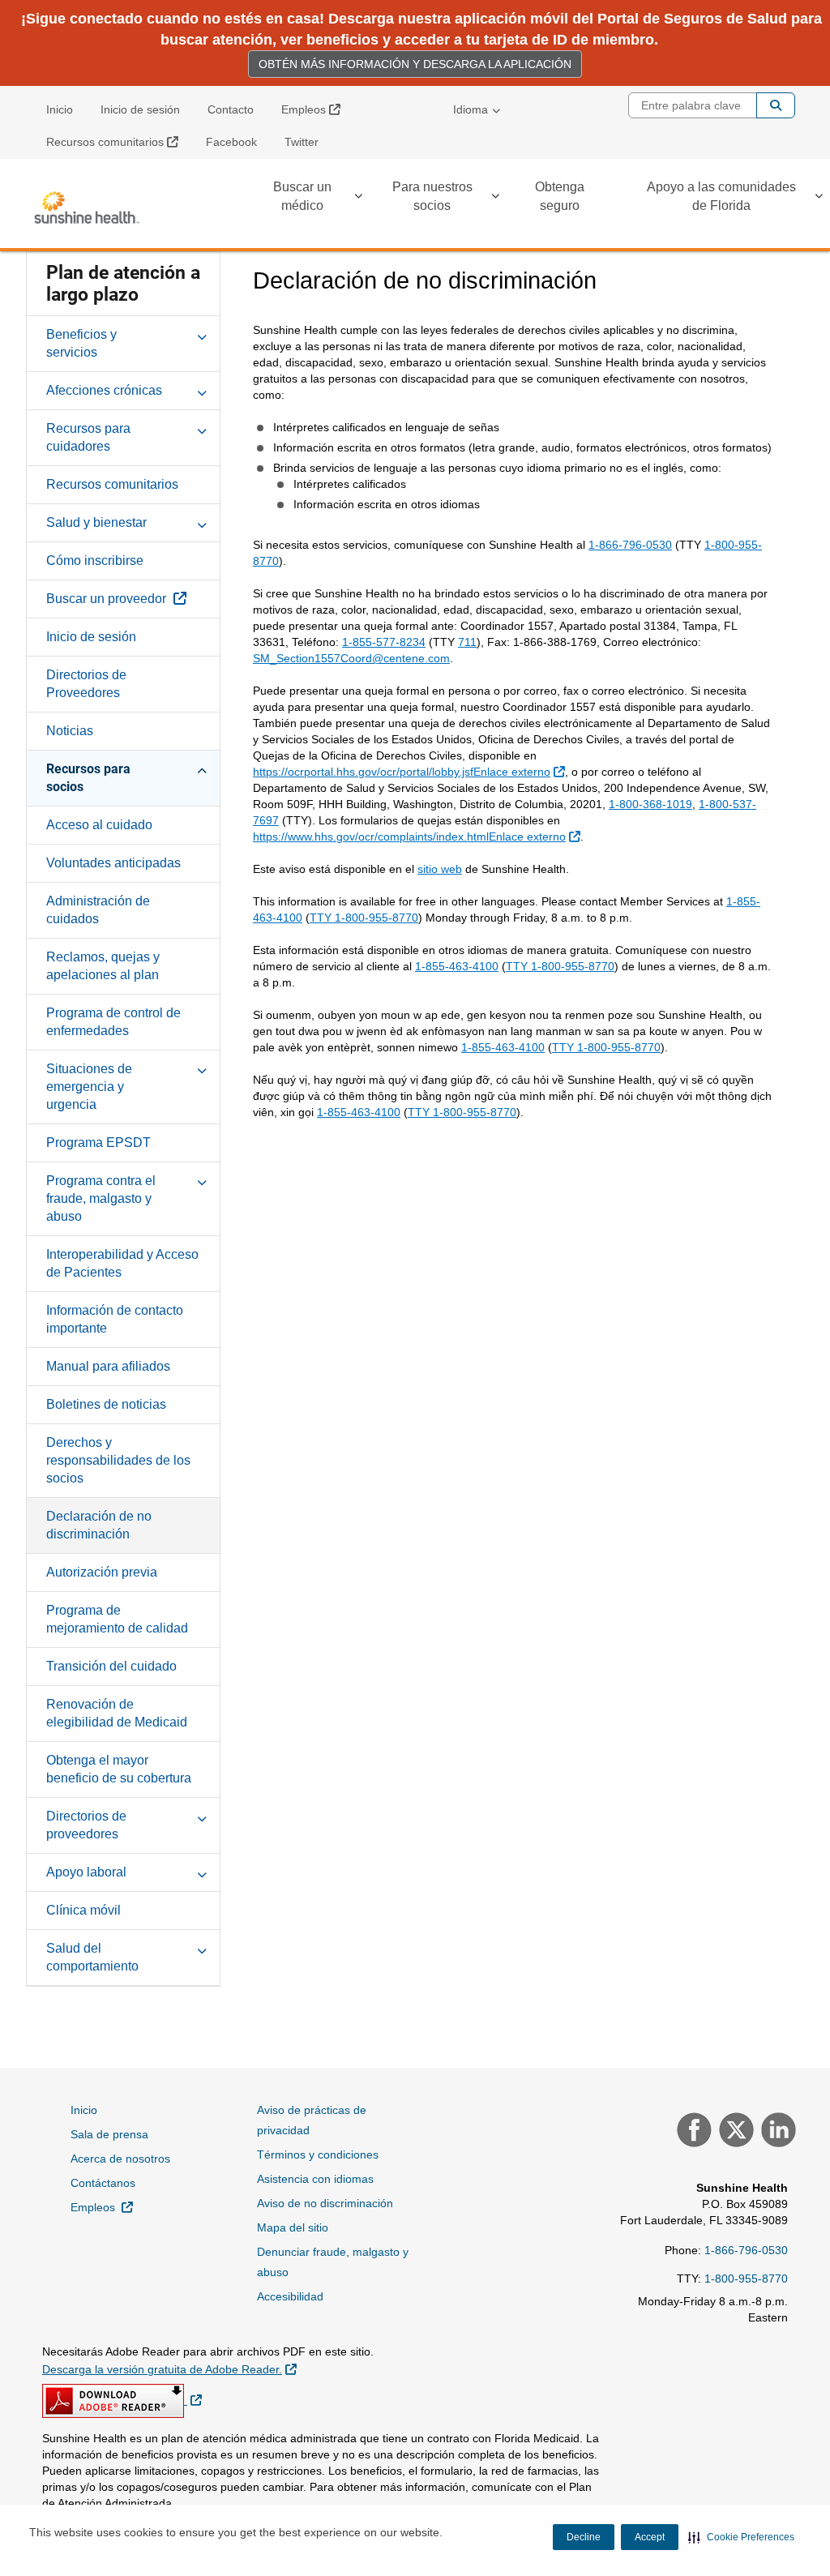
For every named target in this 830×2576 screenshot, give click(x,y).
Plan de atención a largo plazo (123, 284)
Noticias (70, 731)
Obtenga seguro (560, 196)
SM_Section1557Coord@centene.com (351, 658)
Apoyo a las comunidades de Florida (721, 196)
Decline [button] (584, 2537)
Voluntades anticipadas (113, 863)
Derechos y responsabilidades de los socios (118, 1460)
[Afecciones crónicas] (202, 390)
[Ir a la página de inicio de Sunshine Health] (87, 208)
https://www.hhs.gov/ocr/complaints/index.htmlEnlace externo (419, 836)
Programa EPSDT (98, 1143)
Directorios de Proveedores (86, 684)
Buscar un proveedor (133, 598)
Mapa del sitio (293, 2227)
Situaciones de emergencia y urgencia (89, 1087)
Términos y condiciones (318, 2155)
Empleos (317, 109)
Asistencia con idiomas (315, 2179)
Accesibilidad (290, 2296)
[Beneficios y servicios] (202, 334)
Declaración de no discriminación (99, 1525)
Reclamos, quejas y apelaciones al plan (103, 966)
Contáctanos (103, 2183)
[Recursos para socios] (202, 768)
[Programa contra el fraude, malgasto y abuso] (202, 1180)
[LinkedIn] (777, 2132)
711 (467, 642)
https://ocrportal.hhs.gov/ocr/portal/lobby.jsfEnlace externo (411, 771)
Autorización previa (102, 1572)
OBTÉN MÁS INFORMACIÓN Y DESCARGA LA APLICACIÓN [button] (415, 64)
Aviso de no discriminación (325, 2203)
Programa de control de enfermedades (113, 1022)
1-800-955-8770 (746, 2279)
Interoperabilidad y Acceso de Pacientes (122, 1263)
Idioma (471, 109)
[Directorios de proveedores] (202, 1816)
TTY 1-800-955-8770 (364, 918)
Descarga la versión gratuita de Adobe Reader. (169, 2369)
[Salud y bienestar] (202, 522)
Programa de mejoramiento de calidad (117, 1619)
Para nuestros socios (432, 196)
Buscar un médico (302, 196)
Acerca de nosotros (120, 2159)
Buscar (776, 105)
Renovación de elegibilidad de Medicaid (117, 1713)
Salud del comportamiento (92, 1957)
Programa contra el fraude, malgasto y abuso (101, 1198)
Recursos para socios (88, 778)
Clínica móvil (83, 1910)
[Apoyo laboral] (202, 1872)
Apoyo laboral (86, 1872)
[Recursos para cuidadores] (202, 428)
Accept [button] (650, 2537)
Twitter (302, 142)
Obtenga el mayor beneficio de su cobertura (119, 1769)
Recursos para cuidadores (88, 437)
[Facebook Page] (692, 2132)
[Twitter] (734, 2132)
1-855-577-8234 (384, 642)
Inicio (60, 109)
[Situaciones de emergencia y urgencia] (202, 1068)
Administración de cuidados (98, 910)
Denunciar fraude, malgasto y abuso (333, 2262)
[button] (741, 2537)
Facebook (231, 142)
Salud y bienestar (96, 522)
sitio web (440, 869)
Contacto (231, 109)
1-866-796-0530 (630, 545)
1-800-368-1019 (650, 804)
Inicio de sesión (140, 109)
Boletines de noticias (106, 1404)
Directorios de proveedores (86, 1825)
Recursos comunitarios (118, 141)
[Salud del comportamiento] (202, 1948)
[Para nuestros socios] (495, 199)
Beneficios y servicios (81, 343)
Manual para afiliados (108, 1366)
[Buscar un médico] (358, 199)
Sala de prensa (109, 2134)
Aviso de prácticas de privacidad (312, 2120)
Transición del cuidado (111, 1666)
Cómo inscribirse (95, 561)
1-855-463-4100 (457, 966)
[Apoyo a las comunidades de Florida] (819, 199)
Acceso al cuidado (99, 825)
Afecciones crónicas (104, 390)
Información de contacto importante (115, 1319)
